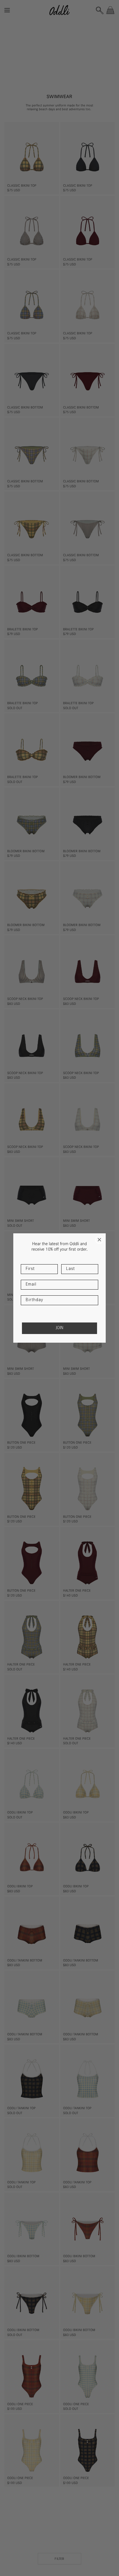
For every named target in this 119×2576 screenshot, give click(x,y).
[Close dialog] (99, 1240)
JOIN (59, 1328)
